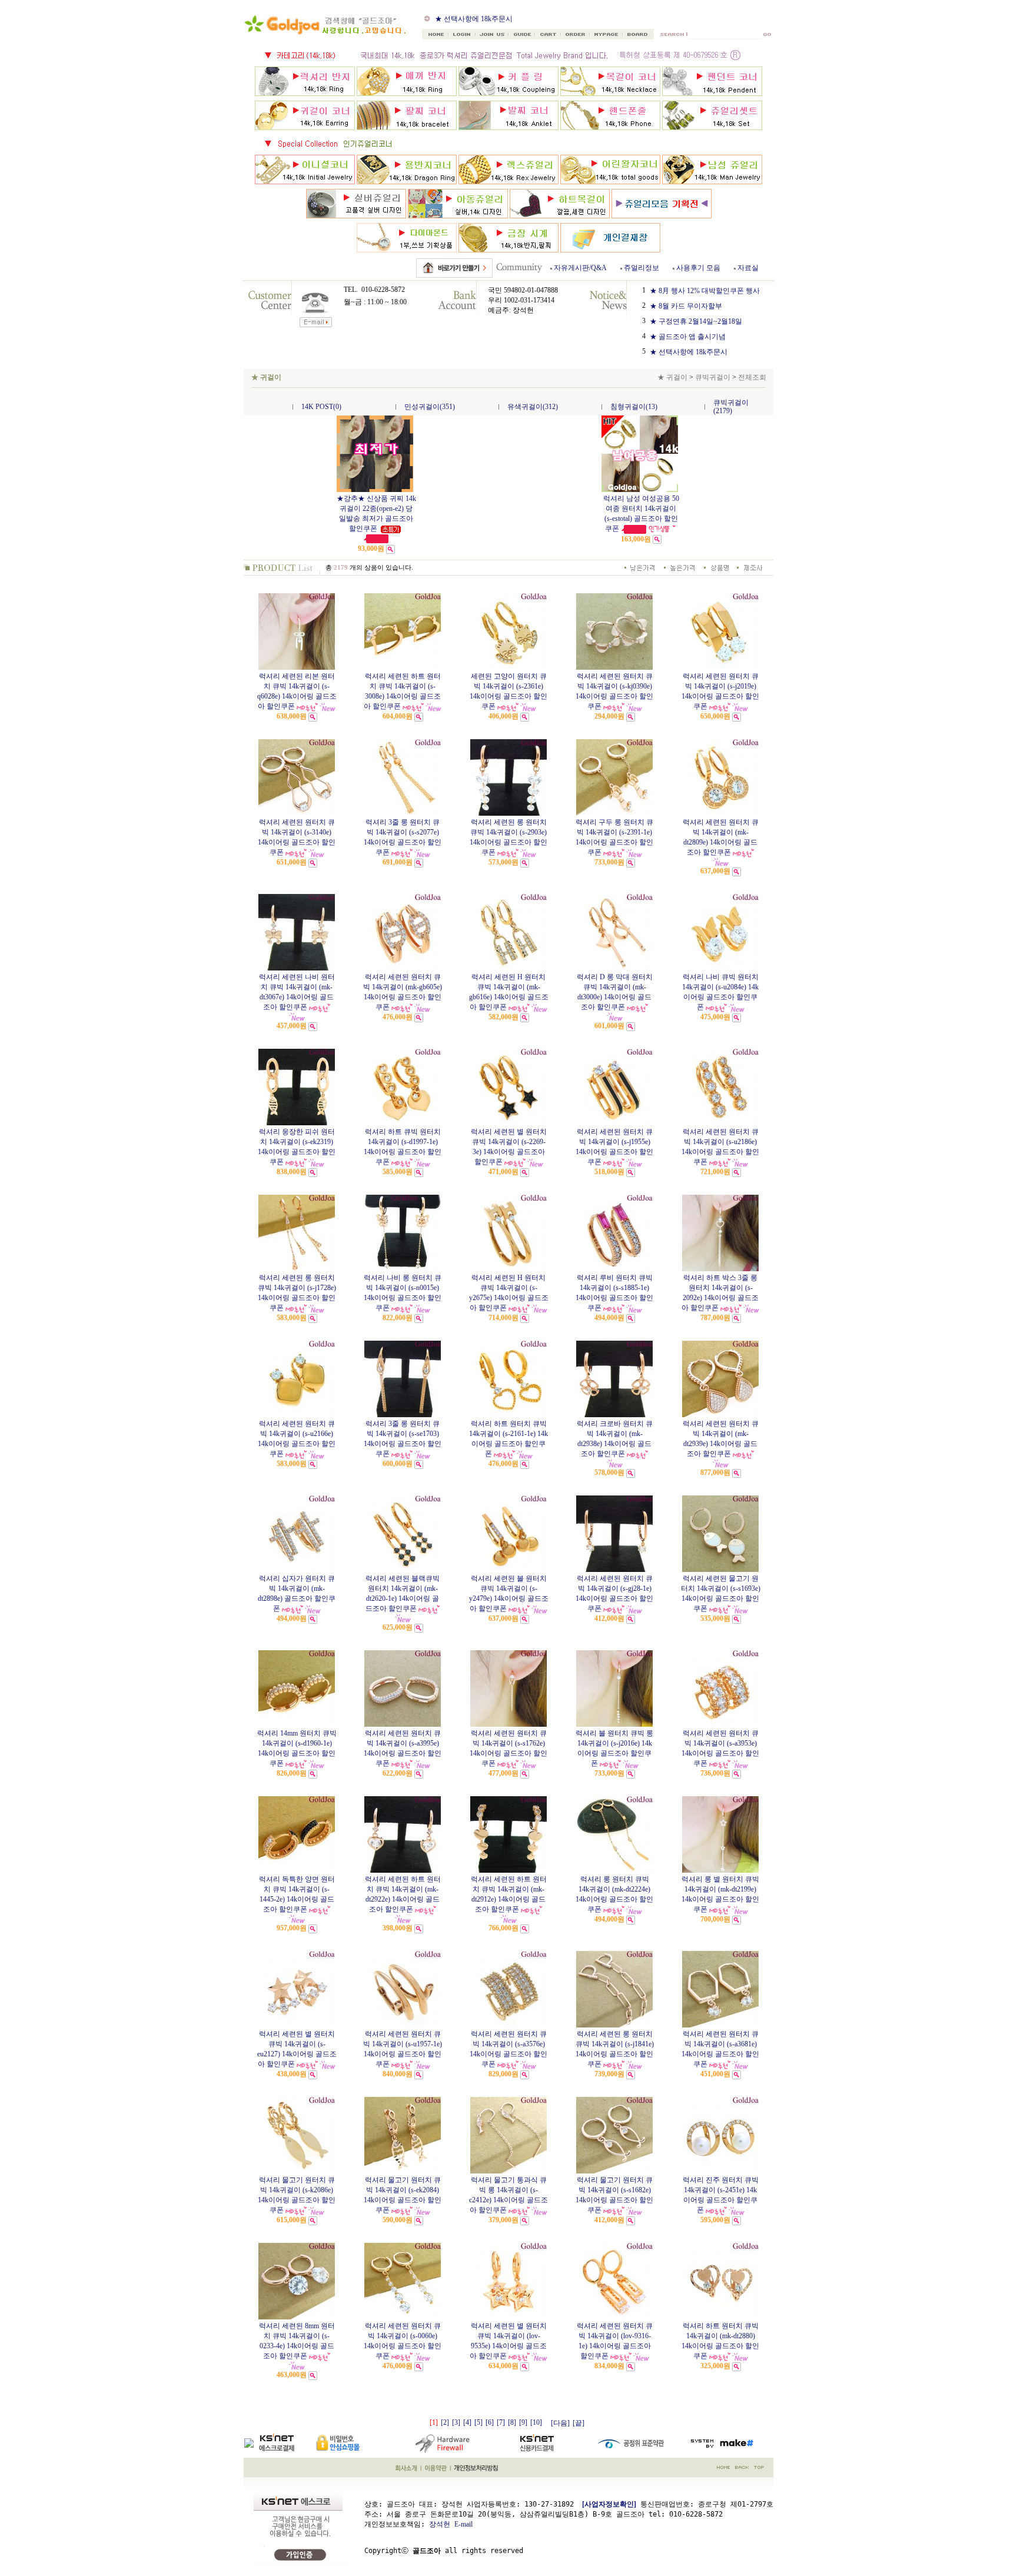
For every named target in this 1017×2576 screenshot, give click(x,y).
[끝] (579, 2423)
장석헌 (440, 2524)
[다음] (560, 2423)
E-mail (463, 2524)
